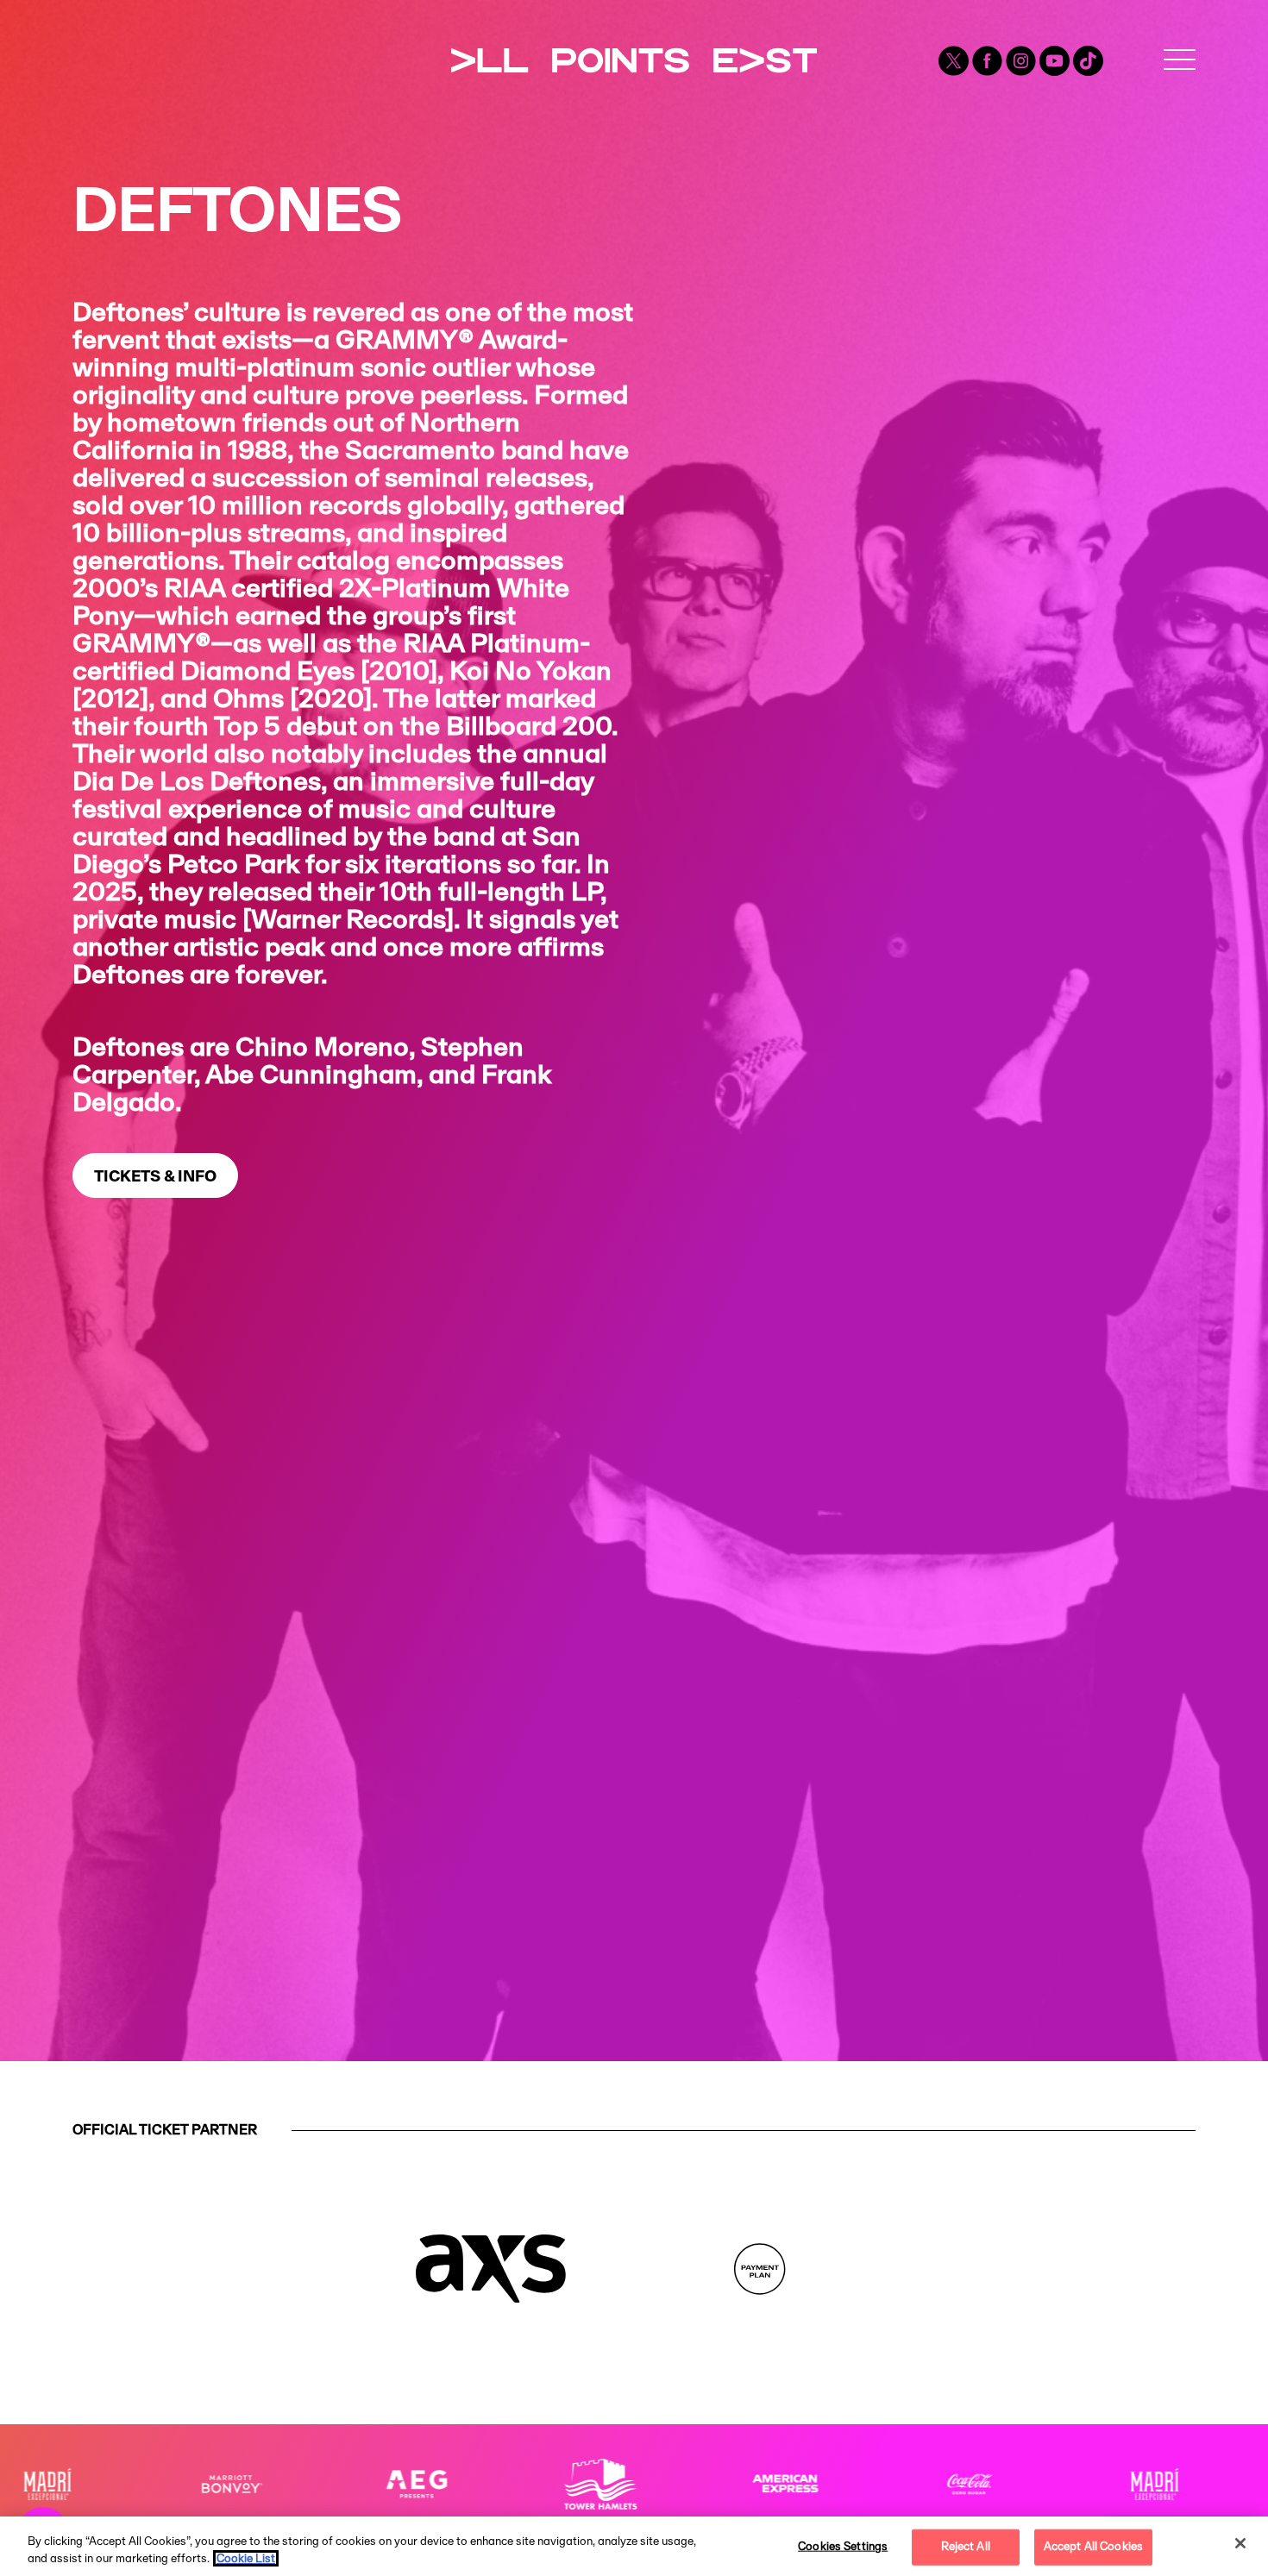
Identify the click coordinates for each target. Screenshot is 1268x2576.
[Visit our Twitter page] (955, 60)
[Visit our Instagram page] (1023, 60)
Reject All (966, 2547)
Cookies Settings (843, 2547)
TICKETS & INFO (155, 1177)
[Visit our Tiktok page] (1088, 60)
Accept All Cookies (1093, 2547)
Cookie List (246, 2558)
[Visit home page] (634, 45)
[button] (1180, 60)
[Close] (1240, 2543)
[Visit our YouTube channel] (1056, 60)
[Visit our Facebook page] (989, 60)
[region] (634, 2546)
